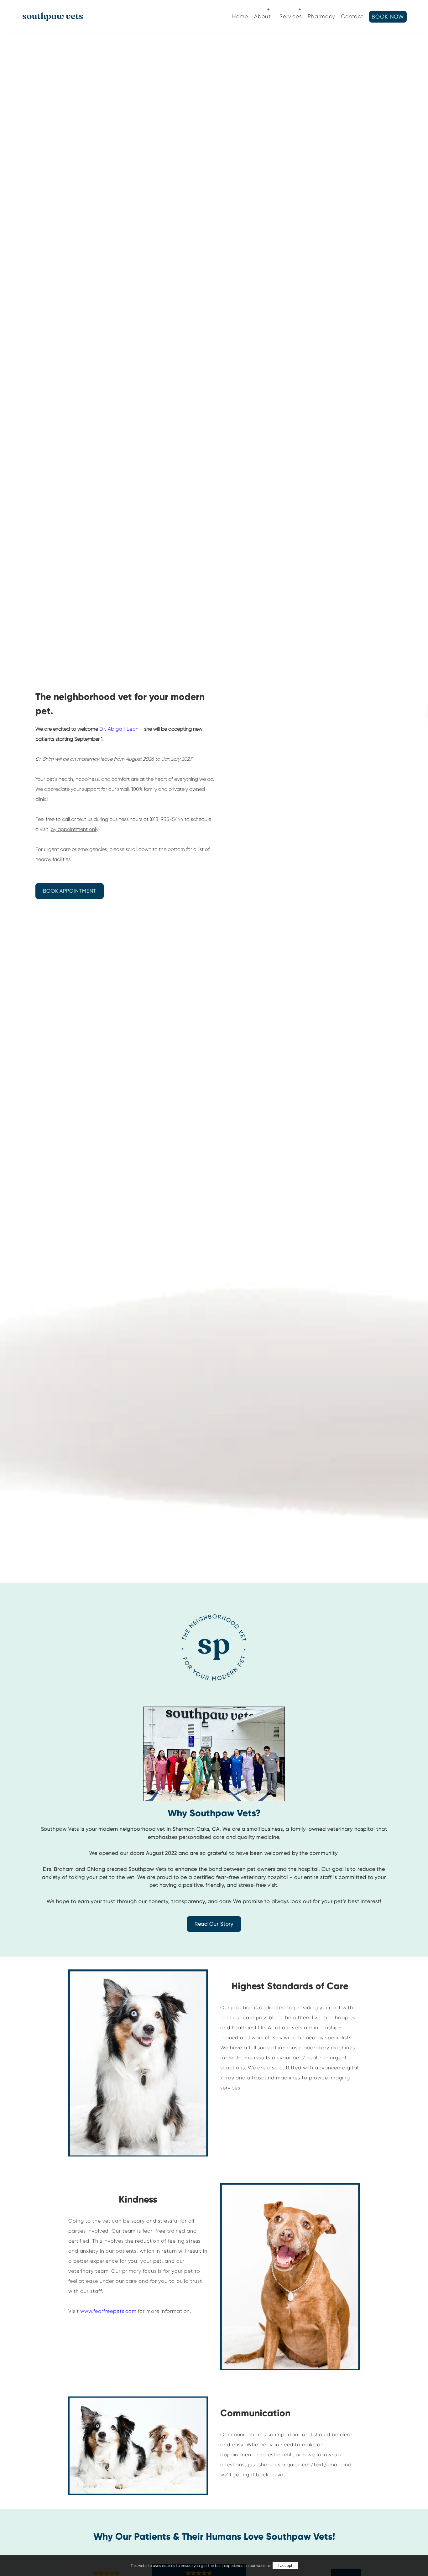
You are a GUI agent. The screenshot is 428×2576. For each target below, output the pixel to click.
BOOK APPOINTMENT (70, 891)
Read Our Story (214, 1924)
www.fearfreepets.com (108, 2311)
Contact (352, 16)
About (262, 16)
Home (240, 16)
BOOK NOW (388, 17)
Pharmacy (321, 16)
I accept (285, 2566)
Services (291, 16)
